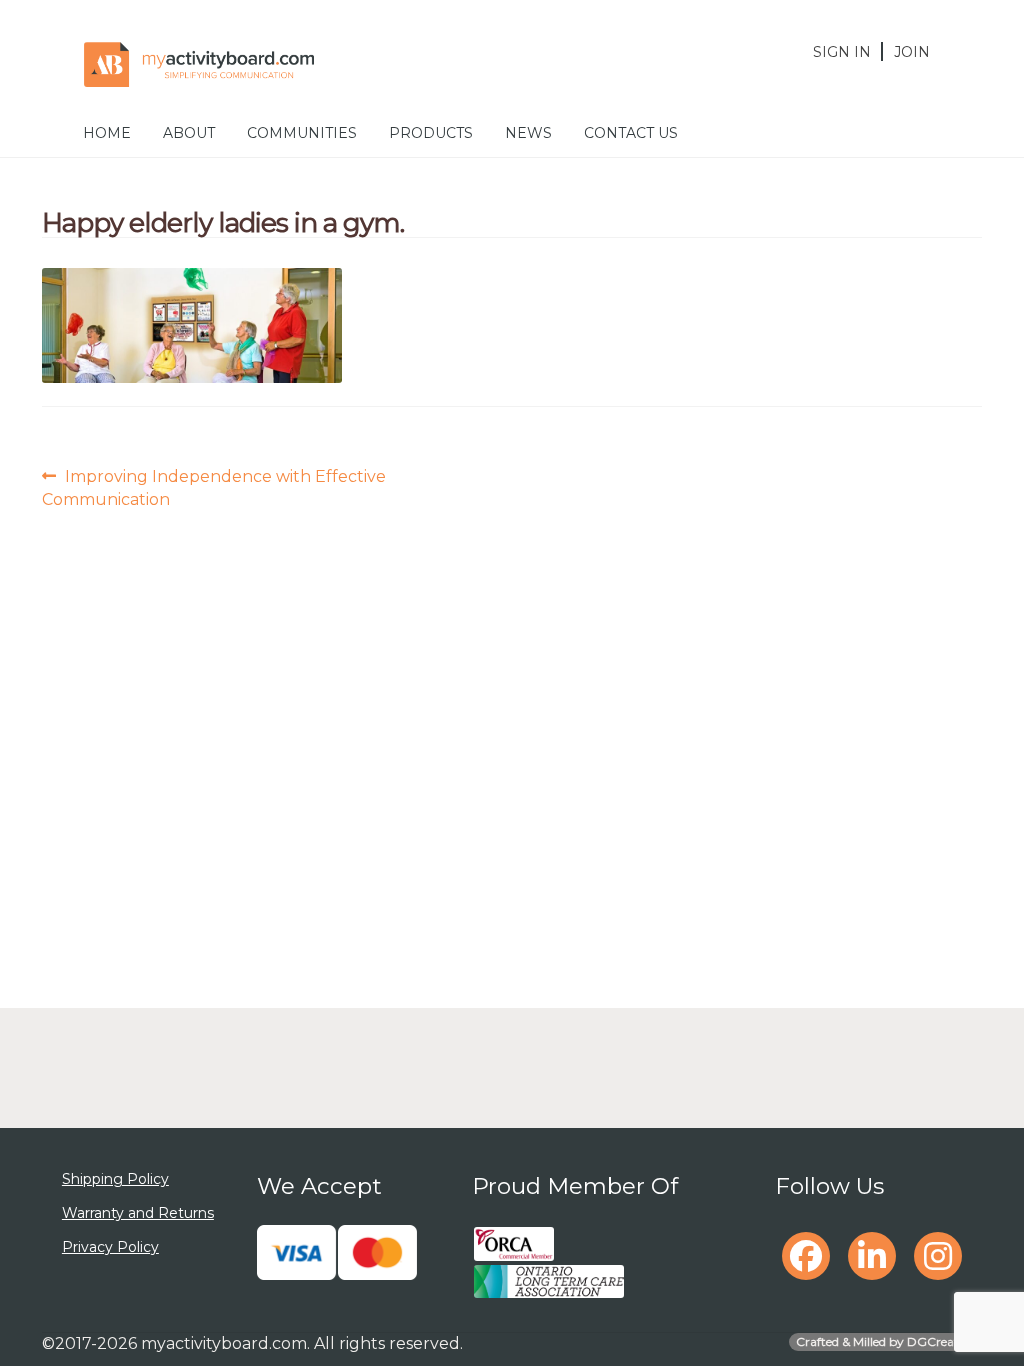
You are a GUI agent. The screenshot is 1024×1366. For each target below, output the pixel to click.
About (189, 133)
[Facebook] (806, 1256)
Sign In (842, 52)
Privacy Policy (110, 1247)
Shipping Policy (115, 1179)
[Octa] (549, 1282)
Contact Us (631, 133)
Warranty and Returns (138, 1213)
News (528, 133)
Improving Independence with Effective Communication (214, 487)
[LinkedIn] (872, 1256)
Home (107, 133)
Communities (302, 133)
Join (912, 52)
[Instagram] (938, 1256)
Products (431, 133)
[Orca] (514, 1244)
